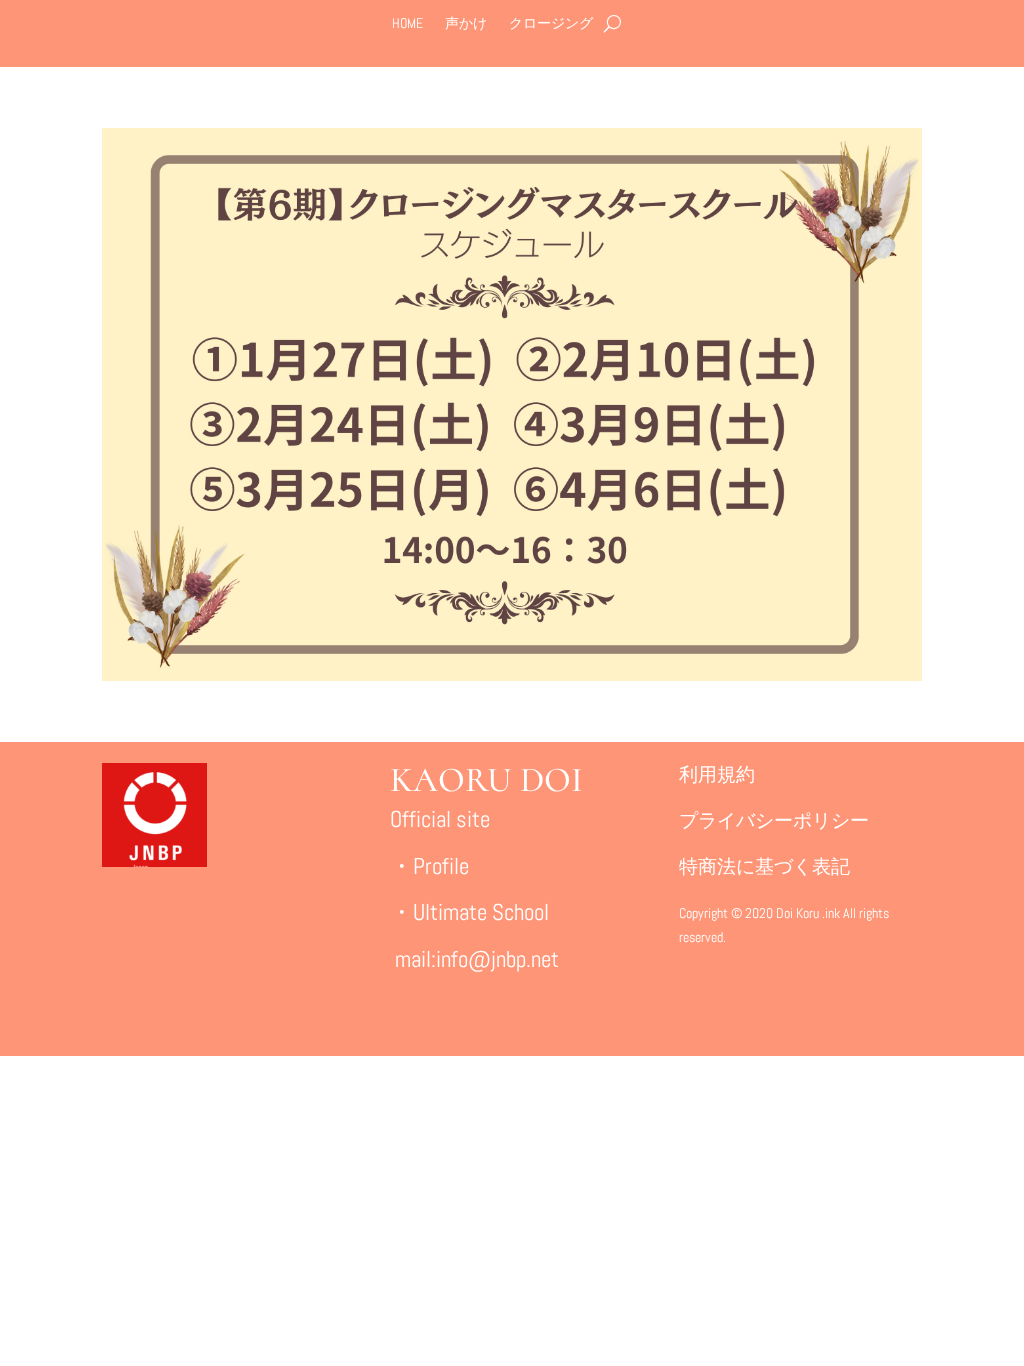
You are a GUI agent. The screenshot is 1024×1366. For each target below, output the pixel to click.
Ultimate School (481, 912)
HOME (407, 24)
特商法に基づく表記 (764, 866)
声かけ (466, 24)
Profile (441, 866)
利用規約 (717, 774)
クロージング (551, 24)
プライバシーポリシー (774, 820)
